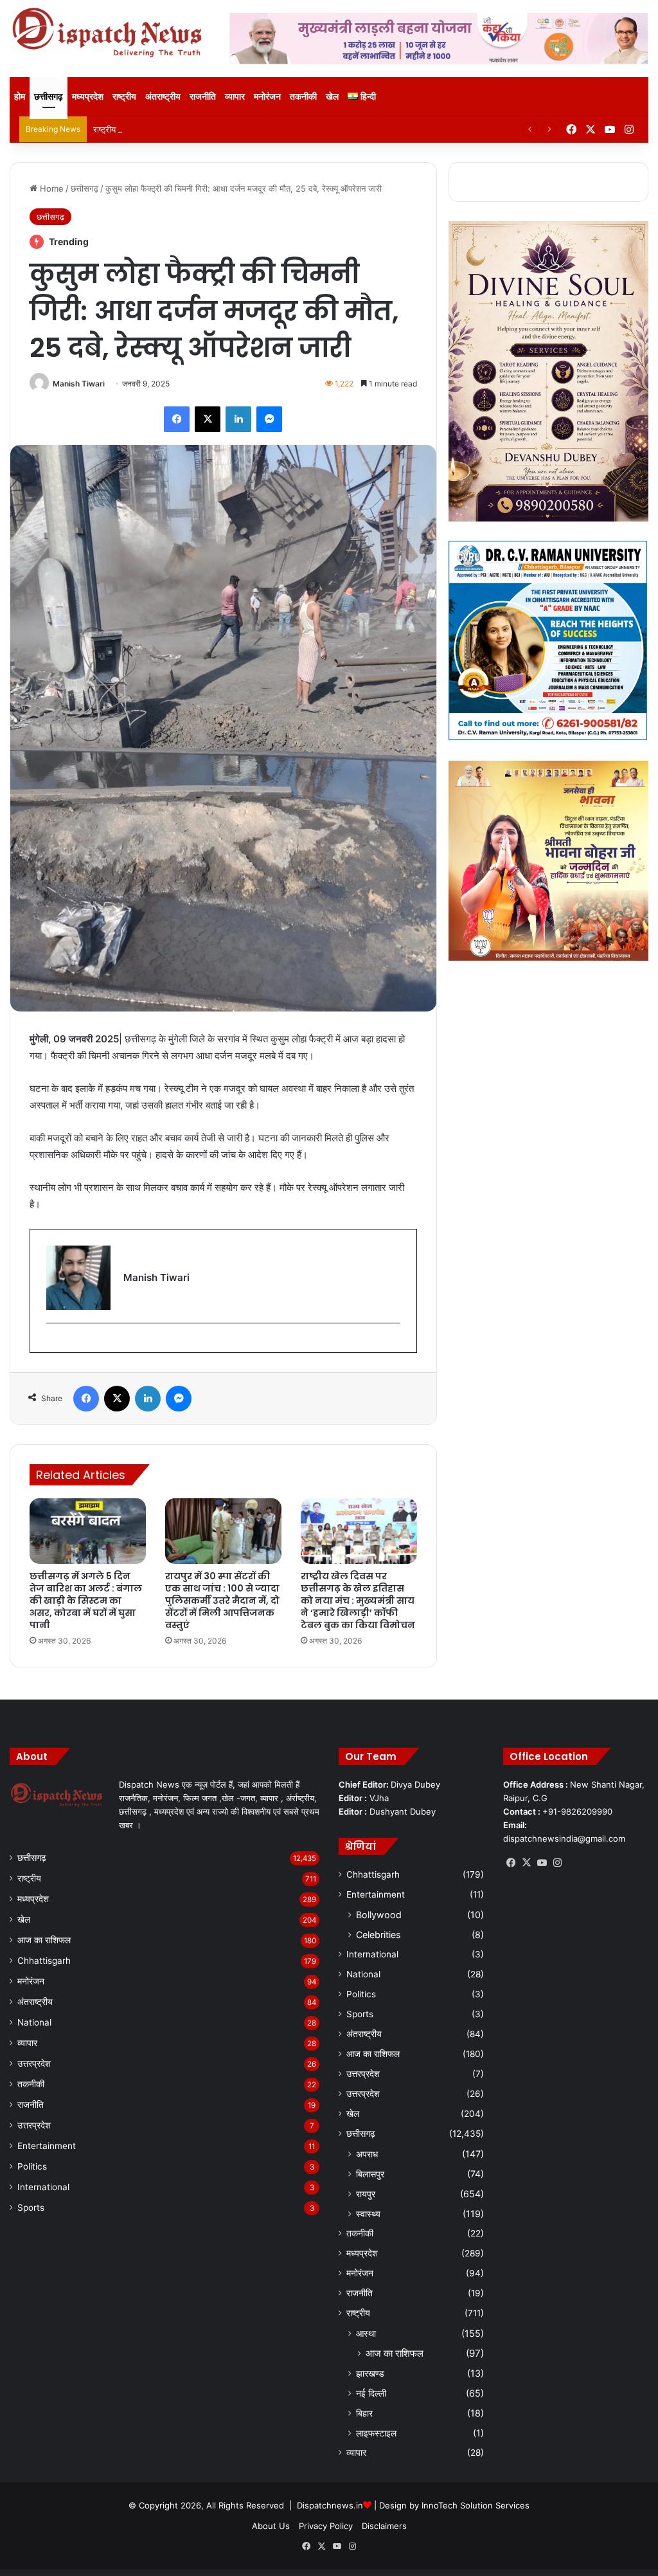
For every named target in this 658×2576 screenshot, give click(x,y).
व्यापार (235, 96)
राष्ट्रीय (124, 96)
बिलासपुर (370, 2174)
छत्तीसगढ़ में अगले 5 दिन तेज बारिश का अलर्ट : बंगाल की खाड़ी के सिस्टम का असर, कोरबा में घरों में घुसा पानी (86, 1601)
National (34, 2022)
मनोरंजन (267, 96)
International (43, 2187)
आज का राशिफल (44, 1940)
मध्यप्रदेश (88, 96)
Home (50, 188)
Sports (31, 2208)
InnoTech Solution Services (476, 2505)
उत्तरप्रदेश (34, 2064)
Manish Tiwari (79, 384)
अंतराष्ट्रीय (163, 96)
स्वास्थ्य (368, 2214)
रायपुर (366, 2194)
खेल (332, 96)
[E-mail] (53, 1344)
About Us (271, 2526)
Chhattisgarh (44, 1961)
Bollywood (379, 1915)
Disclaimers (384, 2526)
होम (20, 96)
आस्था (366, 2333)
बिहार (364, 2413)
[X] (526, 1863)
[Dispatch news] (110, 33)
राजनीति (203, 96)
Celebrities (378, 1935)
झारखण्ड (370, 2373)
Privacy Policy (326, 2526)
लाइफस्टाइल (376, 2433)
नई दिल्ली (371, 2393)
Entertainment (47, 2146)
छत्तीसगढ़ (49, 96)
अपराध (367, 2154)
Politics (32, 2166)
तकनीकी (303, 96)
